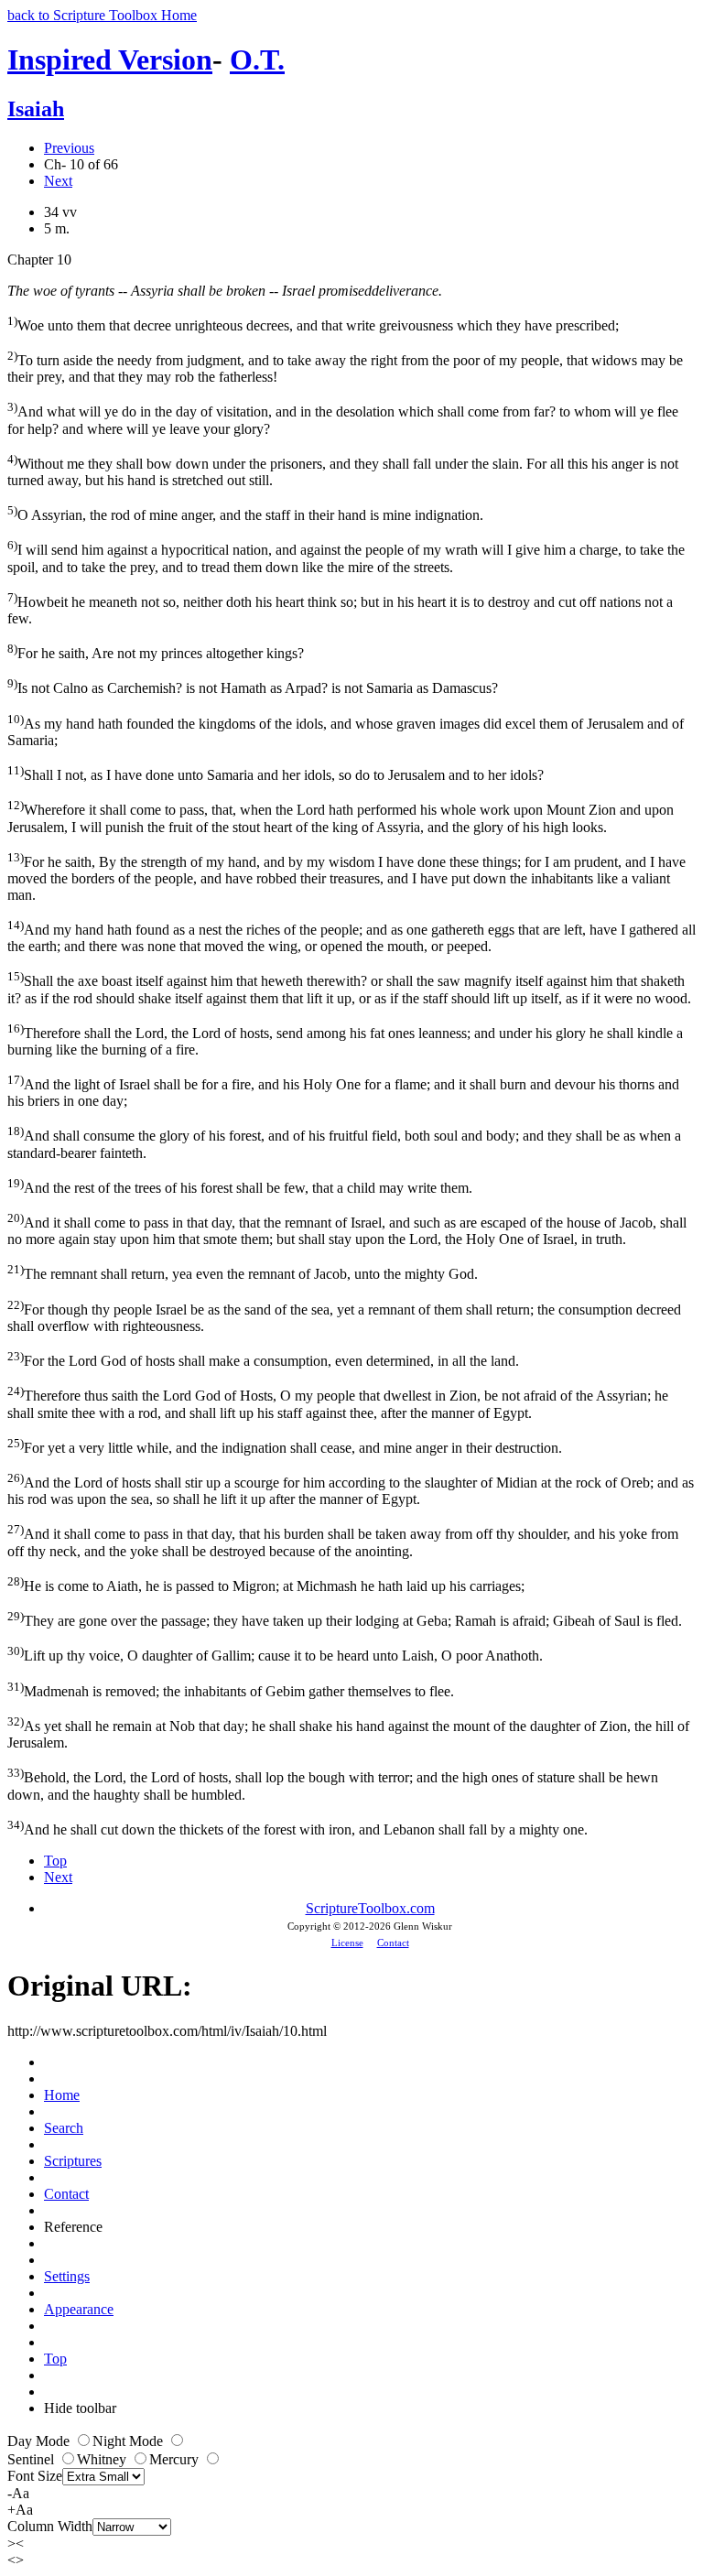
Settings (67, 2276)
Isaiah (36, 109)
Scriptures (73, 2161)
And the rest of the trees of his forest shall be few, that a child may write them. (240, 1186)
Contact (393, 1943)
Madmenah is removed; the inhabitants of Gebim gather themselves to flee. (231, 1689)
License (347, 1943)
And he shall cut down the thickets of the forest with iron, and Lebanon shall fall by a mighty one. (297, 1828)
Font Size (35, 2476)
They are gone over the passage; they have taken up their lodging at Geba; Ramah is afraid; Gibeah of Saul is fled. (345, 1619)
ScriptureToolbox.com (370, 1908)
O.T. (257, 60)
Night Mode (130, 2441)
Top (55, 1861)
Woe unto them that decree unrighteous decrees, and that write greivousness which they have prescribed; (313, 324)
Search (64, 2128)
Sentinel (32, 2459)
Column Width (50, 2526)
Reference (73, 2227)
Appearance (79, 2309)
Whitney (103, 2459)
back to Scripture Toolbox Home (102, 15)
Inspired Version (110, 60)
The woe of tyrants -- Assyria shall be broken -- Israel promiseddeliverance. (225, 291)
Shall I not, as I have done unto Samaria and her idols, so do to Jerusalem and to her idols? (276, 773)
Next (58, 181)
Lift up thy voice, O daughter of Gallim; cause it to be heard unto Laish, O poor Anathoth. (275, 1654)
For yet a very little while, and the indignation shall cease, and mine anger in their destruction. (285, 1446)
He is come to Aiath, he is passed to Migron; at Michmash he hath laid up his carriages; (266, 1584)
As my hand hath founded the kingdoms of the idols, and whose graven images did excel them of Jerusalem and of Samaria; (346, 730)
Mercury (176, 2459)
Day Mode (40, 2441)
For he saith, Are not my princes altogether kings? (156, 651)
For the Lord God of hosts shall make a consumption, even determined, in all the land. (263, 1359)
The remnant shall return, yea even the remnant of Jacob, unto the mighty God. (243, 1272)
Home (62, 2095)
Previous (69, 148)
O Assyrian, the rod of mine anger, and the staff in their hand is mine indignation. (245, 513)
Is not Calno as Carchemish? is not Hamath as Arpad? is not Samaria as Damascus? (253, 686)
